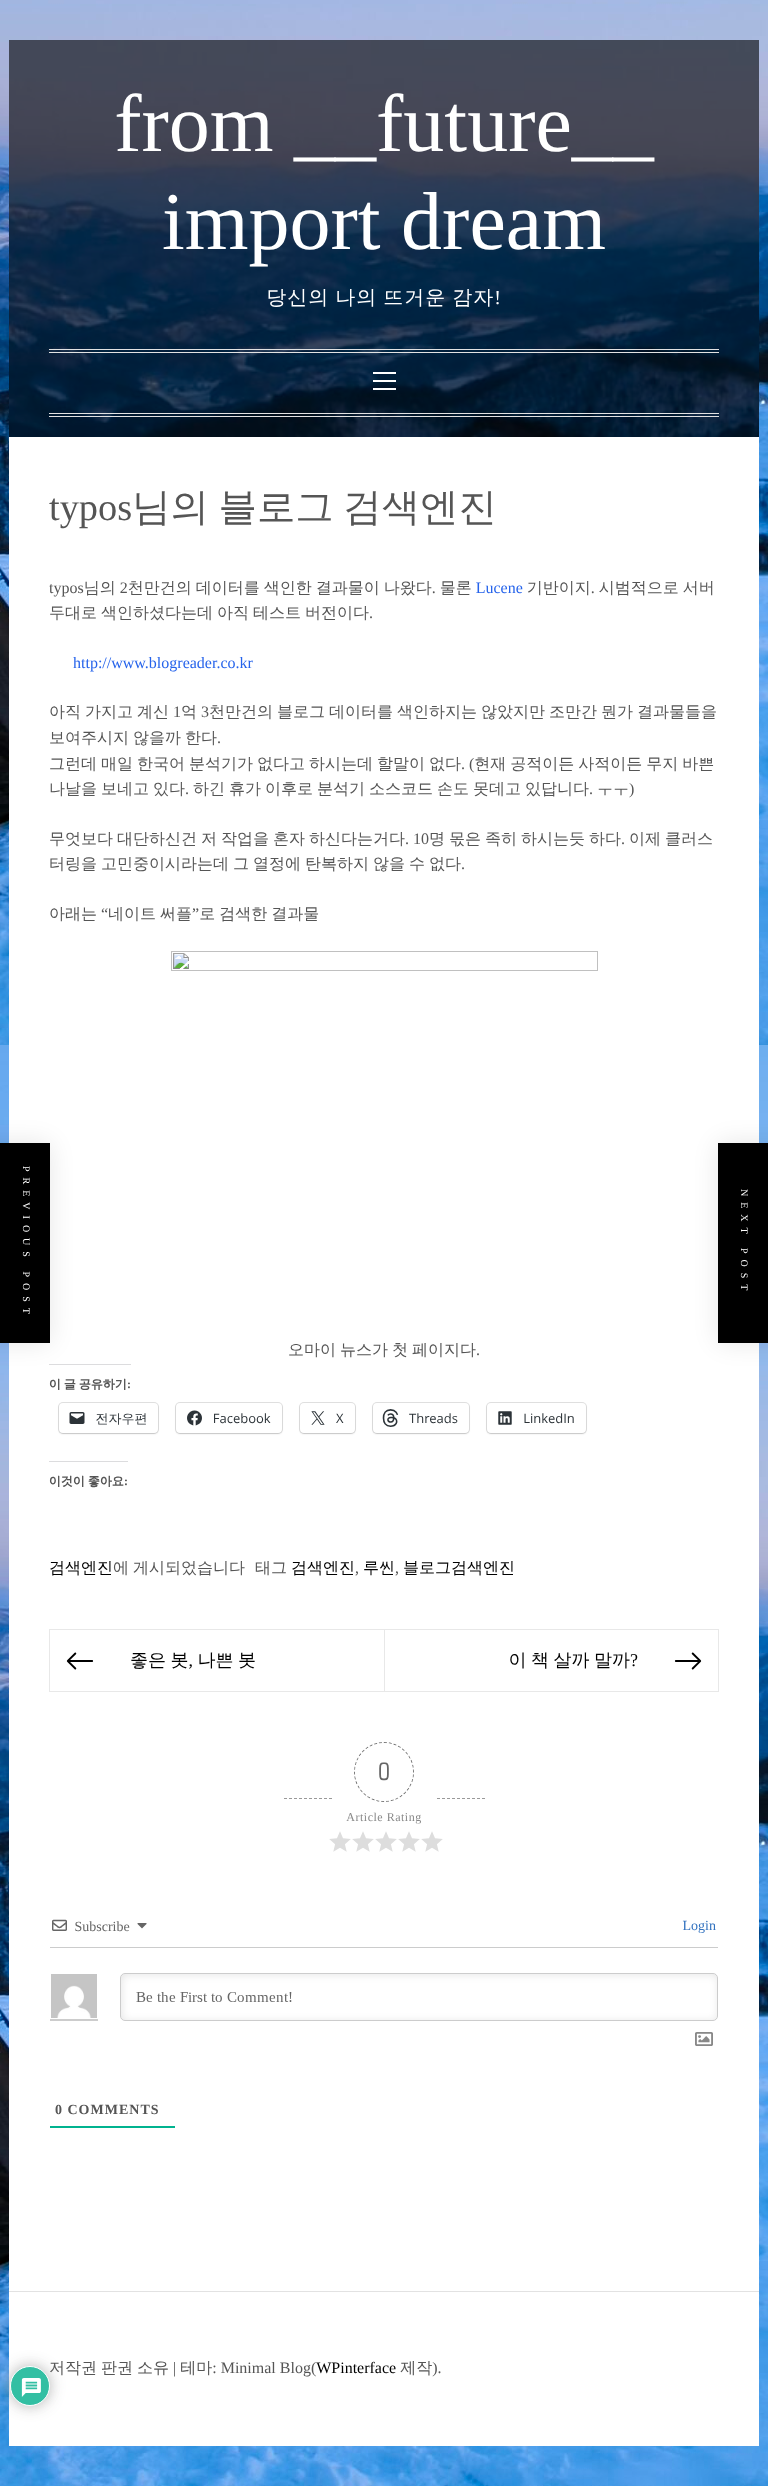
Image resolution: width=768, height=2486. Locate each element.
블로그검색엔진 (459, 1568)
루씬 (379, 1568)
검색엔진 (81, 1568)
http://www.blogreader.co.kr (163, 663)
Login (697, 1926)
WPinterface (356, 2368)
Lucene (499, 588)
